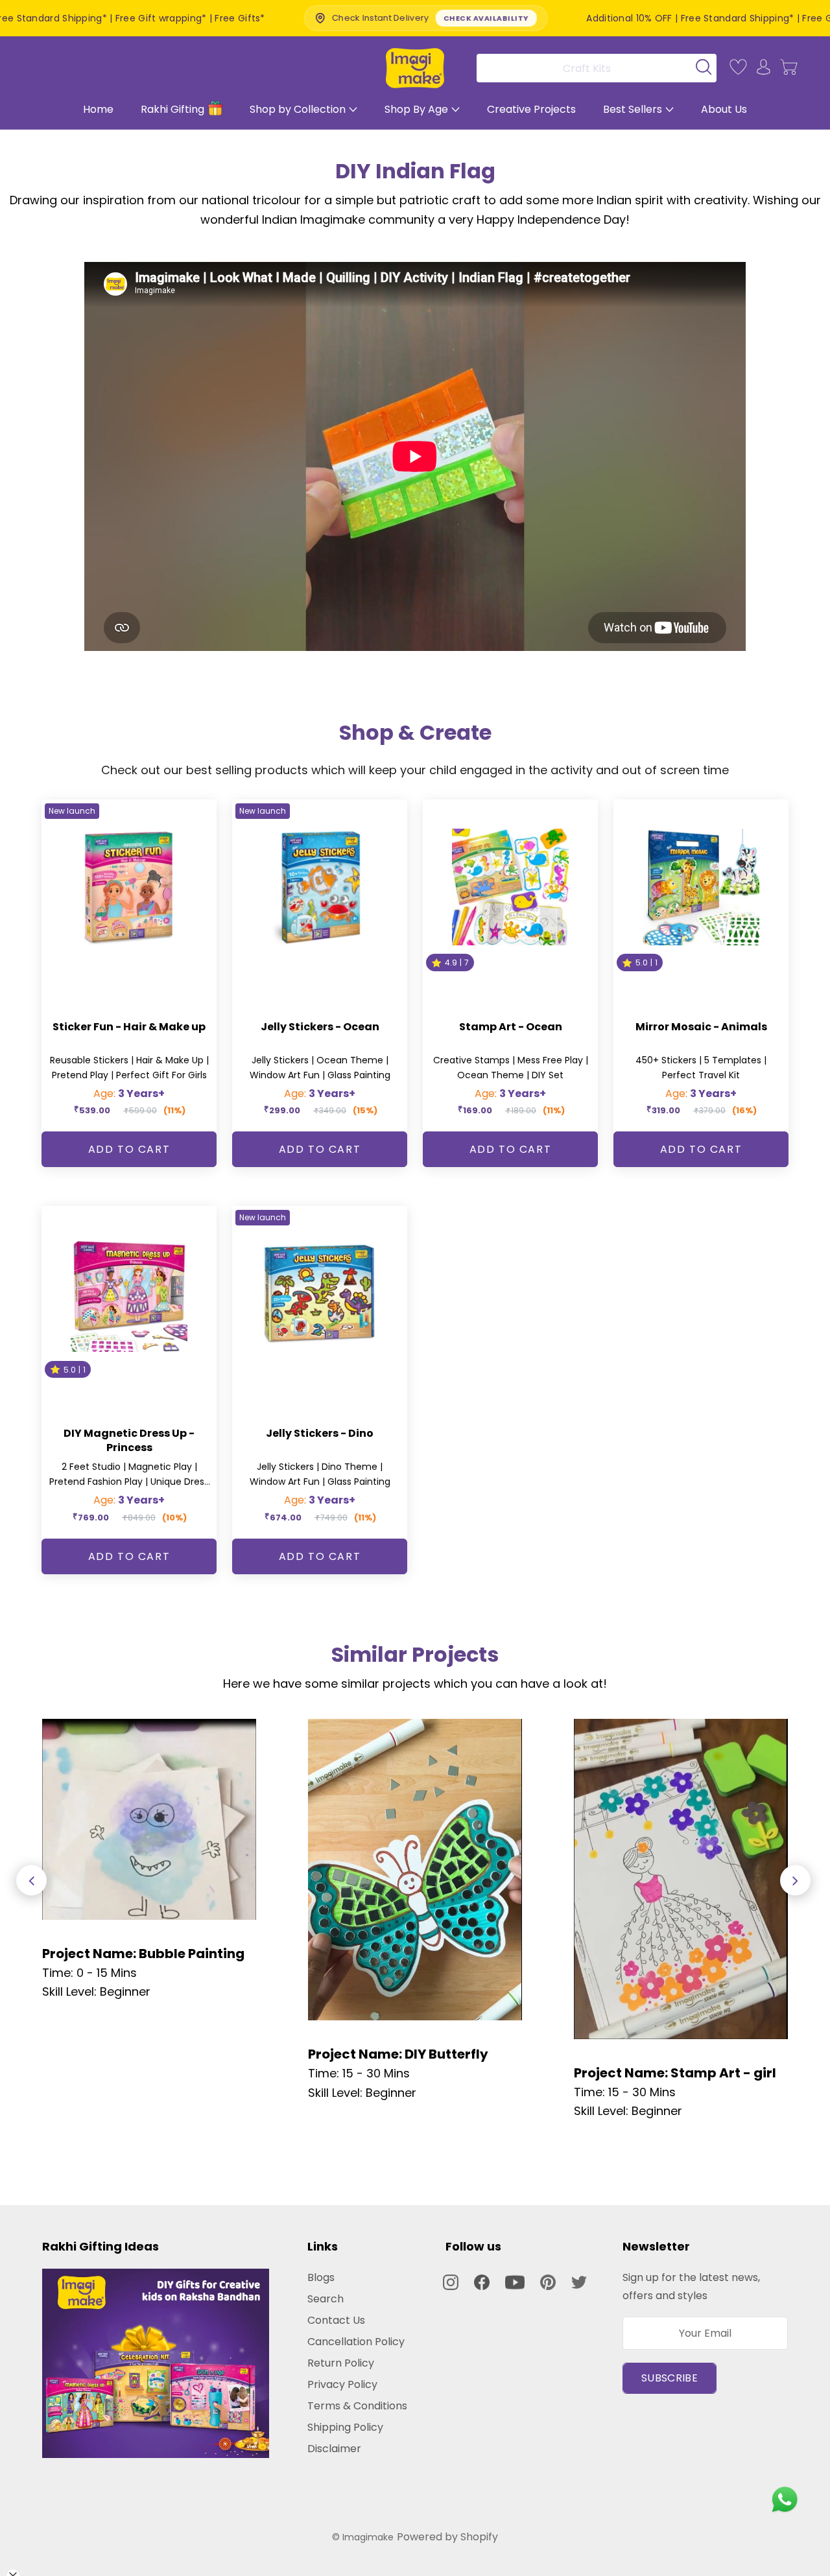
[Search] (592, 68)
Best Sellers (633, 109)
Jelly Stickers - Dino (320, 1433)
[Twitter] (579, 2282)
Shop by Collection (298, 109)
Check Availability (344, 18)
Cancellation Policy (356, 2342)
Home (98, 109)
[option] (149, 1860)
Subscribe (670, 2378)
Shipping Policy (345, 2427)
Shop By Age (416, 109)
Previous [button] (31, 1881)
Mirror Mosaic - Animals (701, 1027)
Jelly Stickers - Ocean (320, 1027)
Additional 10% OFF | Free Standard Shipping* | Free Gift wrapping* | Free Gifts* (627, 18)
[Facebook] (482, 2282)
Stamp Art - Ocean (511, 1027)
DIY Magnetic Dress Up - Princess (129, 1440)
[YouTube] (515, 2282)
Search (326, 2299)
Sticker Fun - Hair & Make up (129, 1027)
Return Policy (341, 2363)
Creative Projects (531, 109)
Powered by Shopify (447, 2537)
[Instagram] (451, 2282)
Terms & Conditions (357, 2406)
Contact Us (336, 2320)
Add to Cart (129, 1149)
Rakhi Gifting (172, 109)
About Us (724, 109)
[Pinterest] (548, 2282)
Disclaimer (334, 2449)
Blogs (321, 2277)
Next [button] (795, 1881)
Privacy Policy (342, 2384)
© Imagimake (363, 2537)
